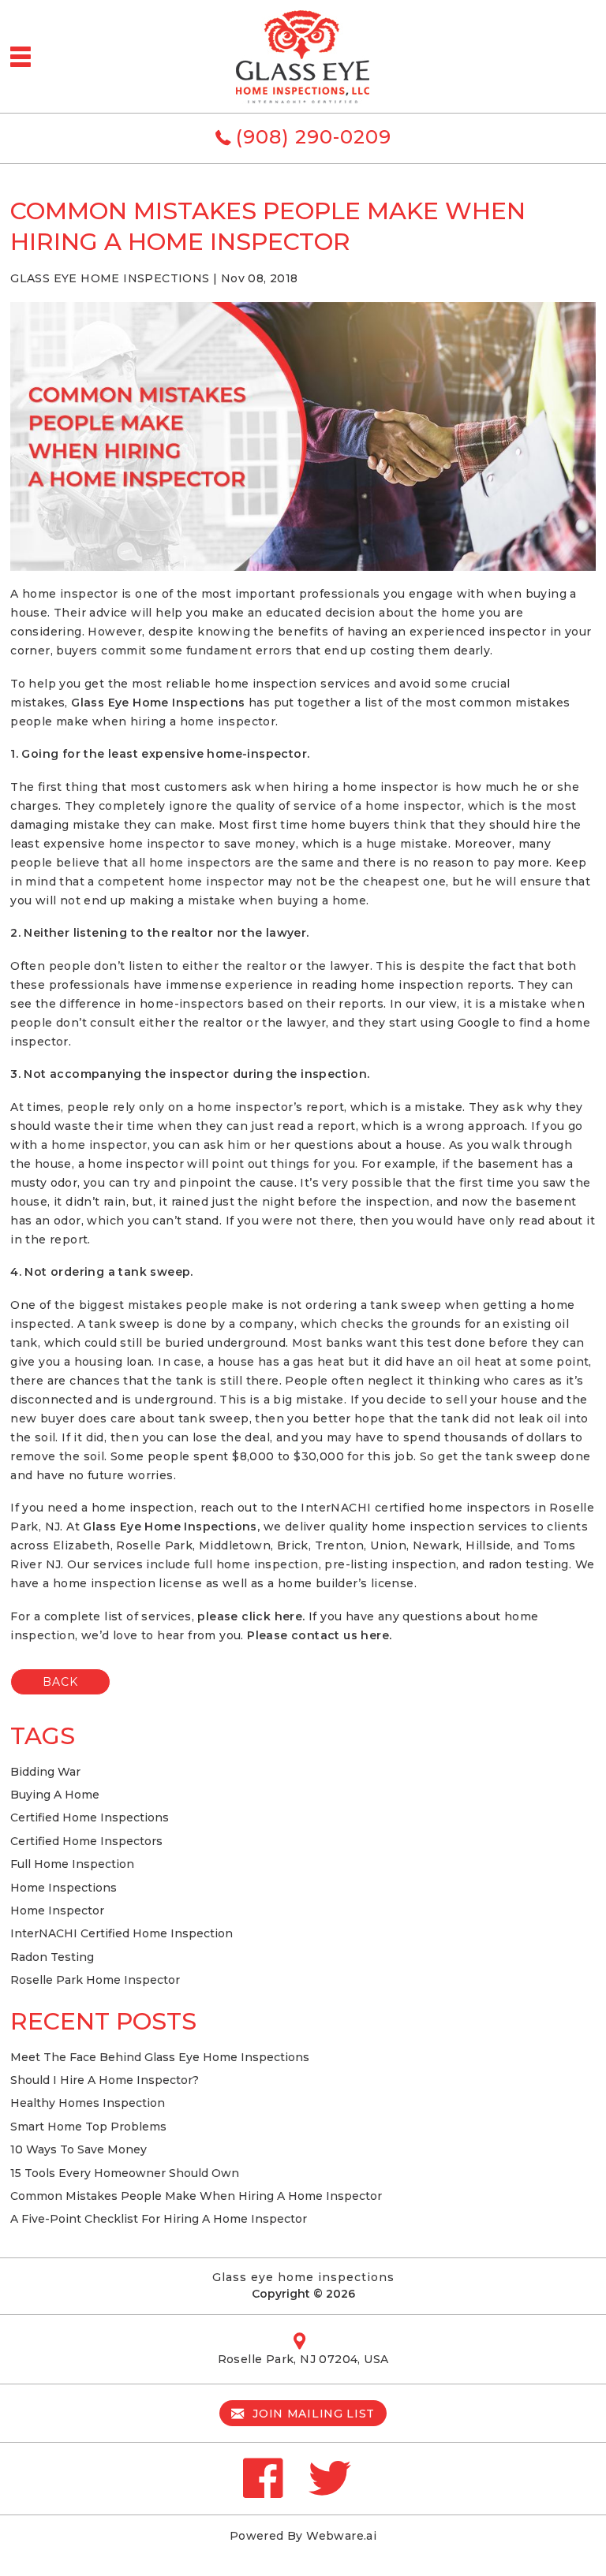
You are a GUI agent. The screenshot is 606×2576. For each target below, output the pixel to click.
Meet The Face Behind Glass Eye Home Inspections (160, 2057)
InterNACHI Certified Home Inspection (122, 1933)
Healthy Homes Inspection (88, 2103)
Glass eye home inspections (303, 2277)
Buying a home (55, 1795)
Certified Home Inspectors (86, 1841)
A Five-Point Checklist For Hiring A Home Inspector (159, 2219)
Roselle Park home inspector (95, 1980)
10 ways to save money (79, 2149)
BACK (60, 1682)
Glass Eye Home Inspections (158, 703)
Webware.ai (341, 2536)
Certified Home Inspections (90, 1817)
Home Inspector (57, 1911)
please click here (250, 1616)
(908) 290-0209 (314, 137)
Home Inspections (64, 1888)
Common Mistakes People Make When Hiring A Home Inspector (196, 2196)
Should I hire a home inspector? (105, 2080)
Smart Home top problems (88, 2127)
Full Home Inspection (72, 1864)
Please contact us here (318, 1635)
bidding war (45, 1772)
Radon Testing (52, 1957)
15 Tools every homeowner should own (125, 2173)
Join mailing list (312, 2414)
